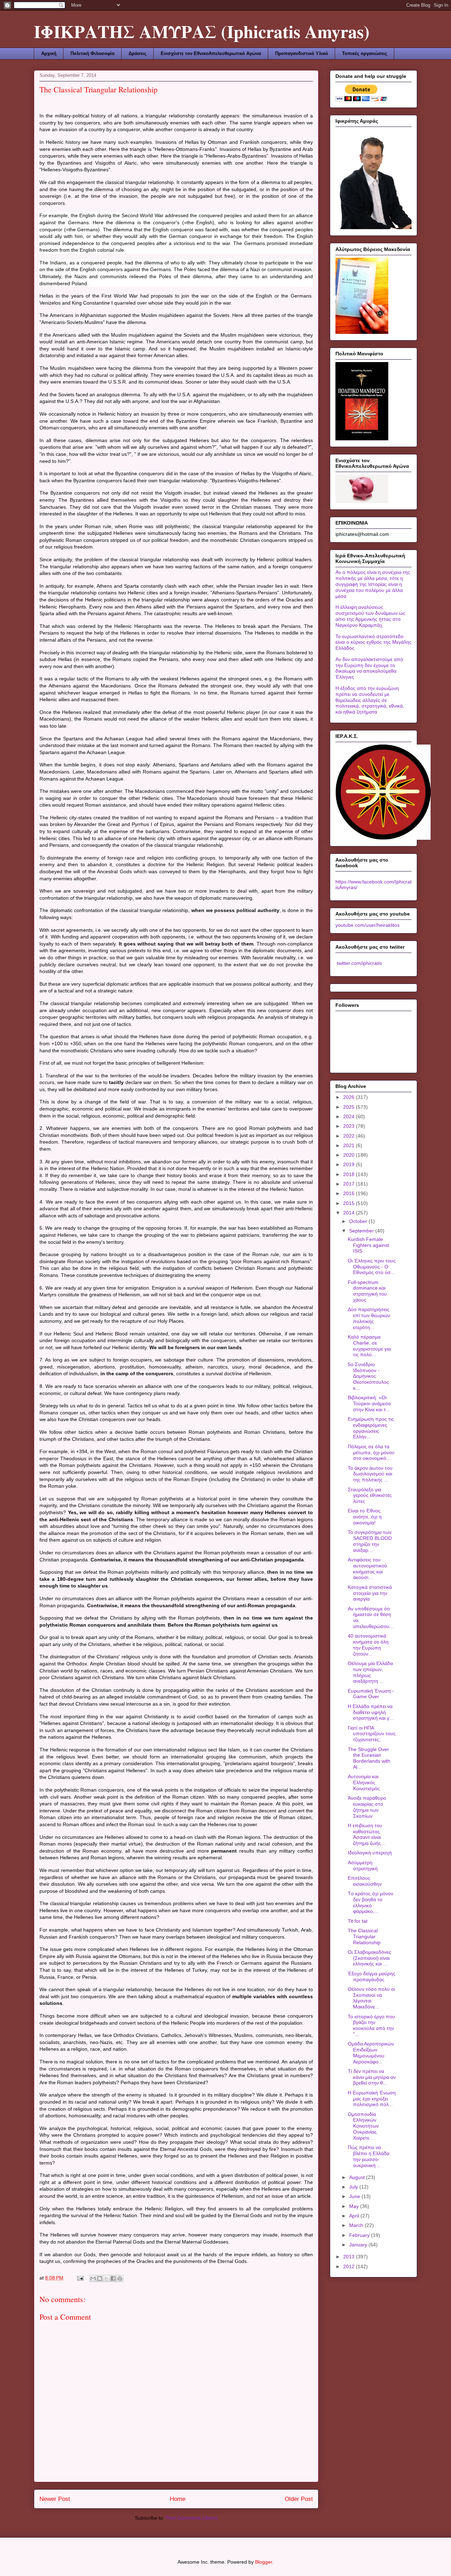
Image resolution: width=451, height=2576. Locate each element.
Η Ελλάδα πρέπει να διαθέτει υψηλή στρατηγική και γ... (371, 1712)
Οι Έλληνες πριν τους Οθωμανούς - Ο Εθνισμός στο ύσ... (372, 1267)
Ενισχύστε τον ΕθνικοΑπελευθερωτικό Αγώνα (211, 53)
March (357, 2225)
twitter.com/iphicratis (359, 963)
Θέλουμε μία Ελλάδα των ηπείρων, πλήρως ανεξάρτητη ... (370, 1672)
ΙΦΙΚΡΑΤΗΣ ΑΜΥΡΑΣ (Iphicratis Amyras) (202, 31)
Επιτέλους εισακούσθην (365, 1881)
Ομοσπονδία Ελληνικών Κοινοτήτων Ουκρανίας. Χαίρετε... (363, 2126)
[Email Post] (80, 2278)
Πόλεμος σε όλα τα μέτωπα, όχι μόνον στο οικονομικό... (371, 1452)
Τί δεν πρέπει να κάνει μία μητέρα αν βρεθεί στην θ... (372, 2077)
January (359, 2245)
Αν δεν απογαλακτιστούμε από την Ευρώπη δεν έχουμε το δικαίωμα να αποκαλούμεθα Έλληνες (369, 668)
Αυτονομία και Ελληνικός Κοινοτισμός (364, 1782)
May (355, 2206)
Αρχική (49, 53)
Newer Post (55, 2499)
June (355, 2196)
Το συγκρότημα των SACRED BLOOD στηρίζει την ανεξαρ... (370, 1541)
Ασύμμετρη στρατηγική (363, 1865)
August (358, 2177)
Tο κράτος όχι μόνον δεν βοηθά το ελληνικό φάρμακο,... (370, 1902)
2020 (350, 1155)
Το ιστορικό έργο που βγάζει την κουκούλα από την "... (371, 2025)
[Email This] (93, 2278)
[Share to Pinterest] (120, 2278)
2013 (350, 2257)
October (359, 1221)
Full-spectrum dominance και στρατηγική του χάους (367, 1291)
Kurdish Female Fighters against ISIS (368, 1245)
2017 (350, 1184)
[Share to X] (106, 2278)
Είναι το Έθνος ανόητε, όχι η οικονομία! (365, 1517)
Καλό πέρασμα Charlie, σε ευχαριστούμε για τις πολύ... (369, 1346)
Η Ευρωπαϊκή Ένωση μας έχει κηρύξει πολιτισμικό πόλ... (372, 2099)
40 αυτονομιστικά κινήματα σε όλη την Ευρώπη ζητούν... (368, 1645)
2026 (350, 1097)
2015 (350, 1203)
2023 (350, 1126)
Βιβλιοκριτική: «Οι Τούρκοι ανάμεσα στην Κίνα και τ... (369, 1403)
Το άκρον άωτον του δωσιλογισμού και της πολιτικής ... (370, 1474)
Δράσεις (138, 53)
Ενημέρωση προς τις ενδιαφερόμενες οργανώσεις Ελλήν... (371, 1428)
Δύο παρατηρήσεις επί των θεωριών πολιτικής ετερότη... (369, 1318)
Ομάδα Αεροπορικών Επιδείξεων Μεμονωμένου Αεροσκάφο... (371, 2052)
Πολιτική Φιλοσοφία (92, 53)
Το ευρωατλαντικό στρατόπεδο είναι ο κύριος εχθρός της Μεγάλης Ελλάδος (373, 642)
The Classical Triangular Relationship (364, 1936)
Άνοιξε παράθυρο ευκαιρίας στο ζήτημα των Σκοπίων (367, 1807)
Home (178, 2499)
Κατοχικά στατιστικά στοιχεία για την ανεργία (370, 1593)
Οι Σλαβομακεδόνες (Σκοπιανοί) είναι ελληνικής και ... (369, 1958)
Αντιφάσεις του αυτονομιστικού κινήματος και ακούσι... (367, 1568)
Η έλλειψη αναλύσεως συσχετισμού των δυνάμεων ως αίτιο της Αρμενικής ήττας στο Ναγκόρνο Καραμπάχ (370, 616)
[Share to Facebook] (113, 2278)
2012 (350, 2266)
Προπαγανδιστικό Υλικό (302, 53)
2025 (350, 1107)
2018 (350, 1174)
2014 (350, 1213)
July (354, 2187)
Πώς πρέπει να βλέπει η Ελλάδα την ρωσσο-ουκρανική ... (369, 2156)
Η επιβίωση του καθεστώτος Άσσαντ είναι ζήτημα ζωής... (366, 1834)
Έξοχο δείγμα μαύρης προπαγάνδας (372, 1977)
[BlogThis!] (100, 2278)
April (355, 2216)
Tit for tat (358, 1921)
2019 (350, 1164)
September (362, 1231)
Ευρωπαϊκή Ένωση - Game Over (371, 1694)
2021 (350, 1145)
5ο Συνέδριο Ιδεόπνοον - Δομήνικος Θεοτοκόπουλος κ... (368, 1376)
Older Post (299, 2499)
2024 (350, 1116)
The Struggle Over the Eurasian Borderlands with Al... (369, 1758)
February (360, 2235)
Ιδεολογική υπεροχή (370, 1853)
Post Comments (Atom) (192, 2518)
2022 (350, 1136)
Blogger (264, 2562)
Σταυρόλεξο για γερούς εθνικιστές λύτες (370, 1495)
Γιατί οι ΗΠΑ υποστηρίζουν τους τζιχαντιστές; (372, 1734)
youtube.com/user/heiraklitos (367, 925)
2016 (350, 1193)
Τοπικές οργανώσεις (365, 53)
